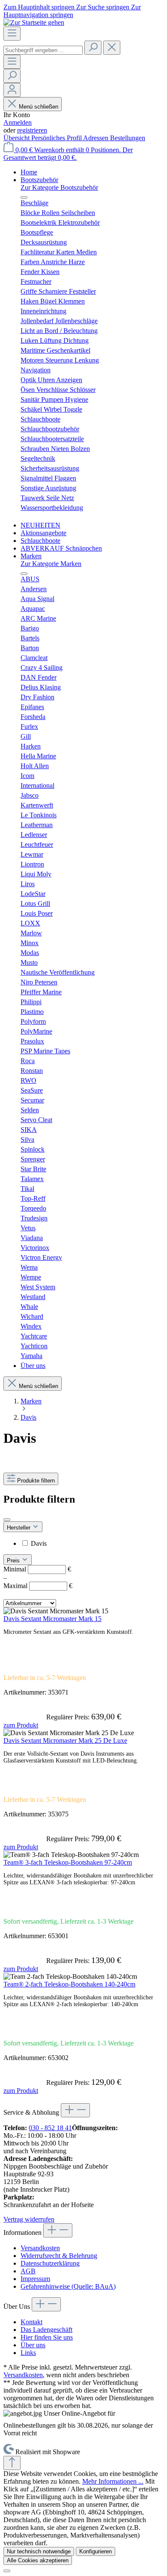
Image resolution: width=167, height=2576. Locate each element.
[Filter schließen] (7, 1520)
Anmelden (18, 122)
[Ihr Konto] (12, 90)
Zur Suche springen (104, 7)
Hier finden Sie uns (47, 2337)
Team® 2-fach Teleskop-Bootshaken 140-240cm (69, 1984)
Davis (39, 1543)
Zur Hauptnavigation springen (72, 11)
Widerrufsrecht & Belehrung (59, 2256)
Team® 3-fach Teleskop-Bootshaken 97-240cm (68, 1862)
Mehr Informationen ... (113, 2481)
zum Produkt (21, 1725)
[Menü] (12, 34)
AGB (28, 2271)
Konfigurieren (95, 2551)
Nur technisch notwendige (39, 2551)
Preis (14, 1561)
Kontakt (31, 2322)
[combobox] (43, 50)
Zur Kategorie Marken (51, 564)
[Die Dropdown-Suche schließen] (112, 48)
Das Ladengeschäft (46, 2330)
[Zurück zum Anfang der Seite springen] (12, 2463)
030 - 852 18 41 (50, 2128)
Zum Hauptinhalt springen (40, 7)
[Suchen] (93, 48)
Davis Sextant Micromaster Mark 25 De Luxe (65, 1740)
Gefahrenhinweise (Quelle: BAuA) (68, 2286)
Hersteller (19, 1528)
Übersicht (17, 138)
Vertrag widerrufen (29, 2219)
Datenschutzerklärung (50, 2263)
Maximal (38, 1586)
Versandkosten (40, 2248)
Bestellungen (128, 138)
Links (28, 2353)
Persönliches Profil (57, 138)
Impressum (35, 2279)
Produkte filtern (36, 1481)
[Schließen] (7, 2571)
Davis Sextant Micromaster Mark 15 (52, 1619)
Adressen (97, 138)
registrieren (32, 130)
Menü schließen (39, 107)
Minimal (37, 1569)
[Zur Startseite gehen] (34, 22)
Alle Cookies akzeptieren (38, 2560)
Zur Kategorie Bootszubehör (59, 187)
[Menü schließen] (24, 197)
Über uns (33, 2345)
